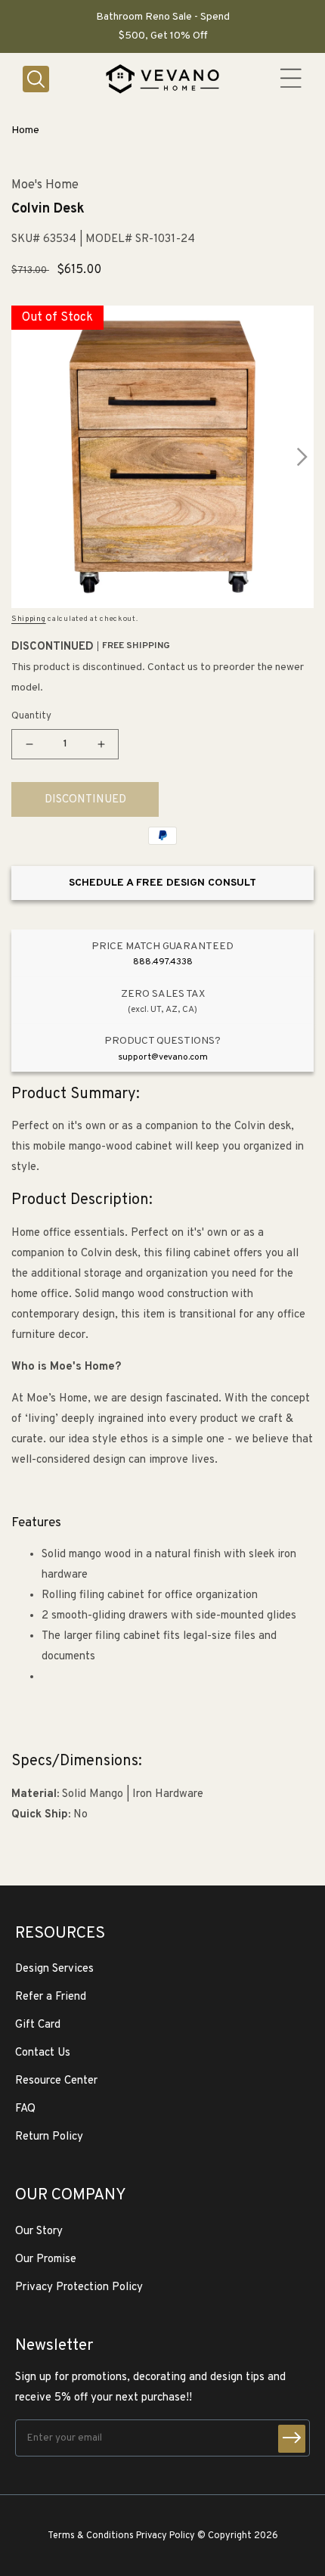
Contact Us (43, 2053)
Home (25, 130)
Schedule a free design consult (162, 883)
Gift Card (38, 2025)
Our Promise (46, 2259)
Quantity (31, 716)
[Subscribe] (292, 2439)
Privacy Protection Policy (79, 2287)
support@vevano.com (163, 1057)
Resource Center (56, 2081)
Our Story (39, 2231)
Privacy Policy (166, 2536)
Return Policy (49, 2137)
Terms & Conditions (91, 2536)
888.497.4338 (163, 962)
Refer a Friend (51, 1997)
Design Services (54, 1969)
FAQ (25, 2109)
